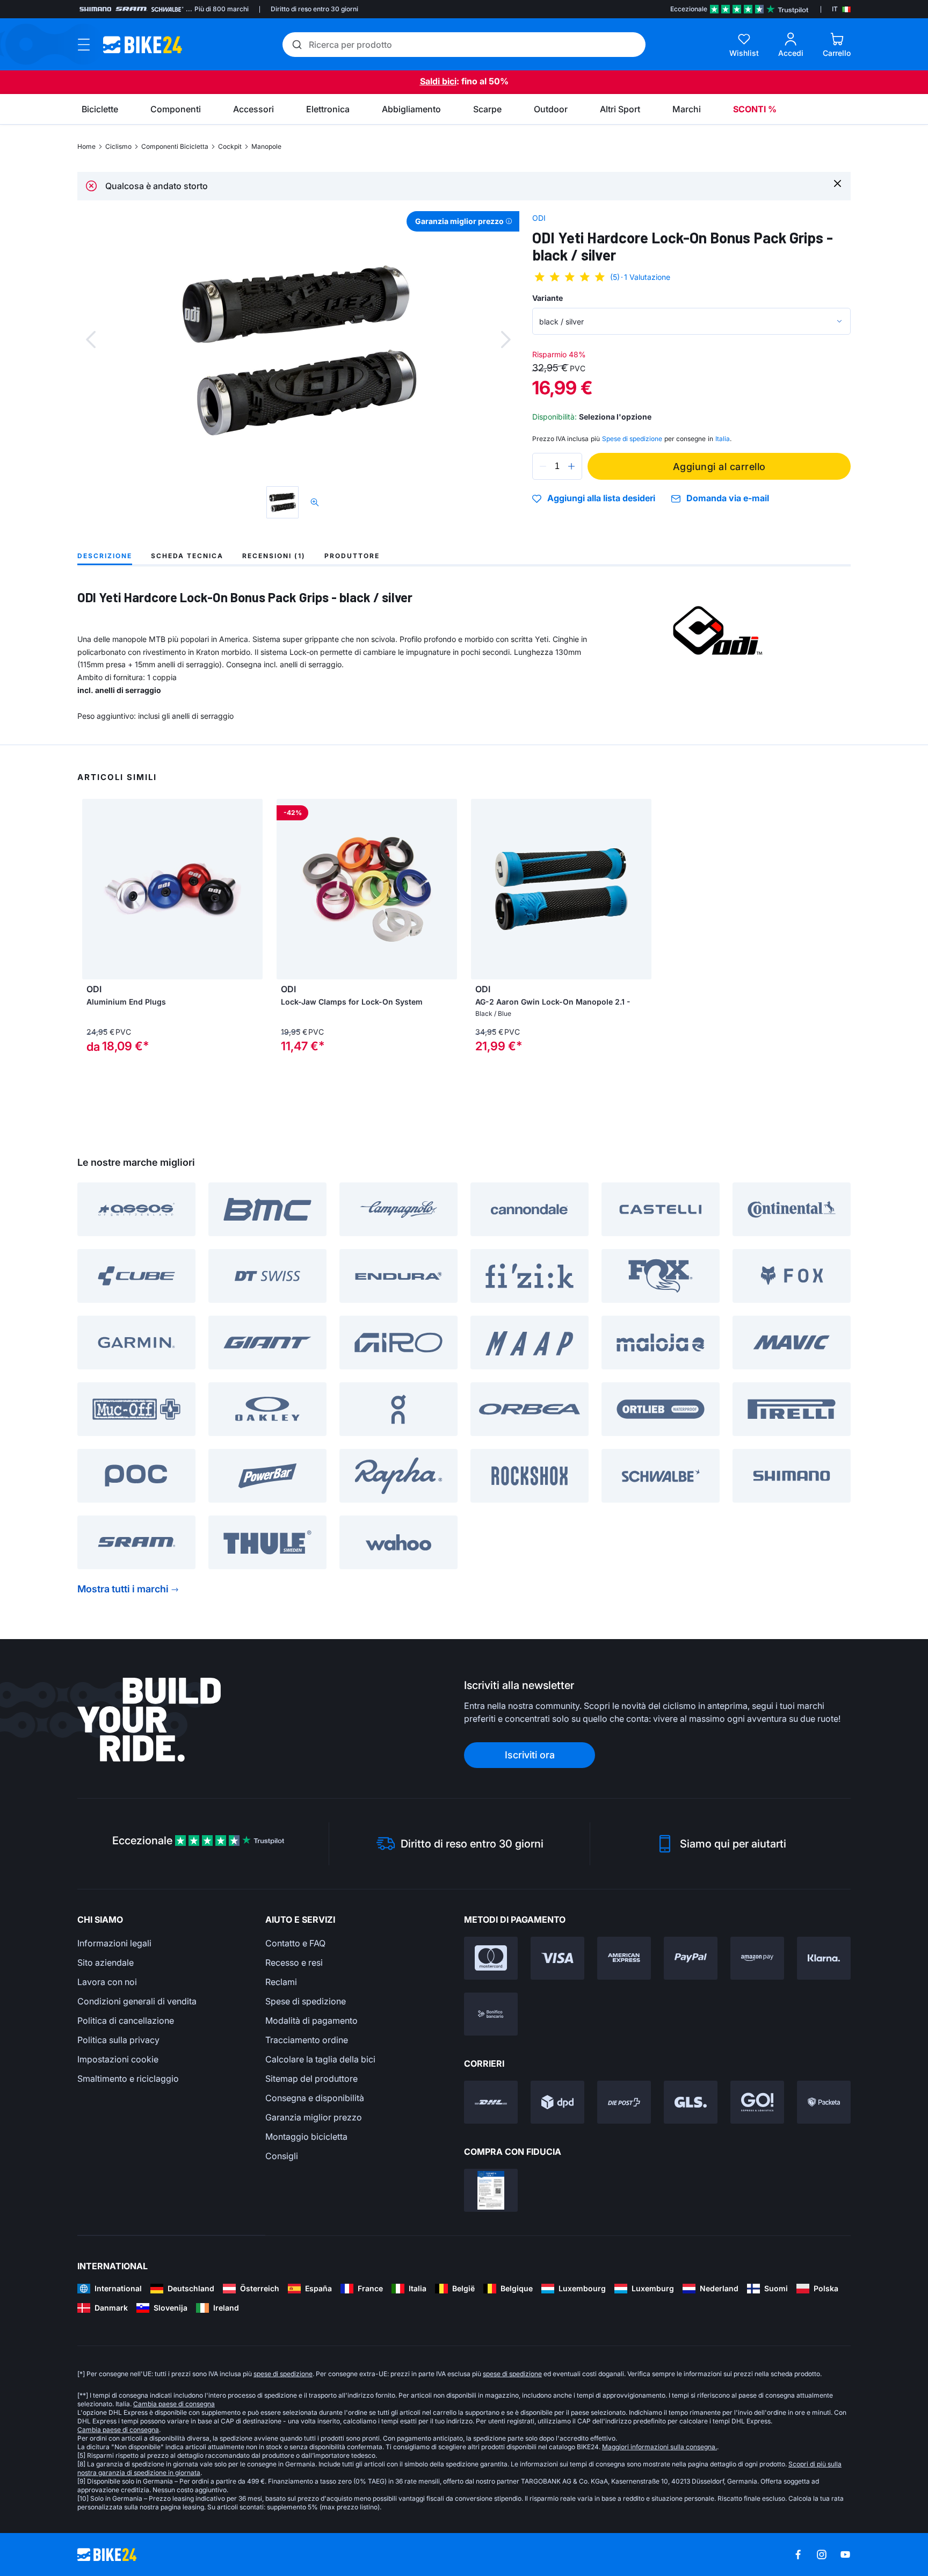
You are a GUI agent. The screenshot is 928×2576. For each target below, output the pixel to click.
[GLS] (691, 2102)
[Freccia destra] (446, 889)
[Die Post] (624, 2102)
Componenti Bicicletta (175, 146)
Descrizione (105, 556)
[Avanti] (506, 340)
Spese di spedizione (306, 2001)
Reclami (281, 1982)
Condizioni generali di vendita (137, 2001)
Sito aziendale (106, 1962)
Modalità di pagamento (311, 2021)
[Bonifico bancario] (491, 2014)
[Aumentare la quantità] (571, 466)
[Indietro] (91, 340)
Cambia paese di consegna (174, 2404)
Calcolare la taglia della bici (320, 2059)
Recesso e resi (294, 1962)
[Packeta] (824, 2102)
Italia (723, 439)
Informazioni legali (114, 1943)
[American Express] (624, 1958)
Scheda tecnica (187, 556)
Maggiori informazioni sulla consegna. (659, 2447)
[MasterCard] (491, 1958)
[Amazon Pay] (757, 1958)
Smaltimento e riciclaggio (128, 2079)
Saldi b (434, 81)
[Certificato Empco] (491, 2190)
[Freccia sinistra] (287, 889)
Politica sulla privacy (118, 2040)
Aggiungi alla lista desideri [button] (601, 499)
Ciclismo (118, 146)
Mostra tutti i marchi (123, 1589)
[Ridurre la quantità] (543, 466)
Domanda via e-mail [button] (728, 498)
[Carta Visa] (557, 1958)
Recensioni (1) (274, 556)
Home (86, 146)
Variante (548, 298)
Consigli (282, 2156)
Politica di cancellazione (126, 2021)
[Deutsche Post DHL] (491, 2102)
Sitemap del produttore (311, 2079)
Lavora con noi (107, 1982)
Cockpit (230, 146)
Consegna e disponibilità (315, 2098)
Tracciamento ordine (307, 2040)
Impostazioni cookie (118, 2059)
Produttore (352, 556)
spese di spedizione (283, 2374)
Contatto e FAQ (295, 1943)
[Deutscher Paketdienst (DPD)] (557, 2102)
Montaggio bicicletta (306, 2137)
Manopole (266, 146)
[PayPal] (691, 1958)
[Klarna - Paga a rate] (824, 1958)
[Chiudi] (838, 183)
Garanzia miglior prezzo (314, 2117)
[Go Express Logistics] (757, 2102)
